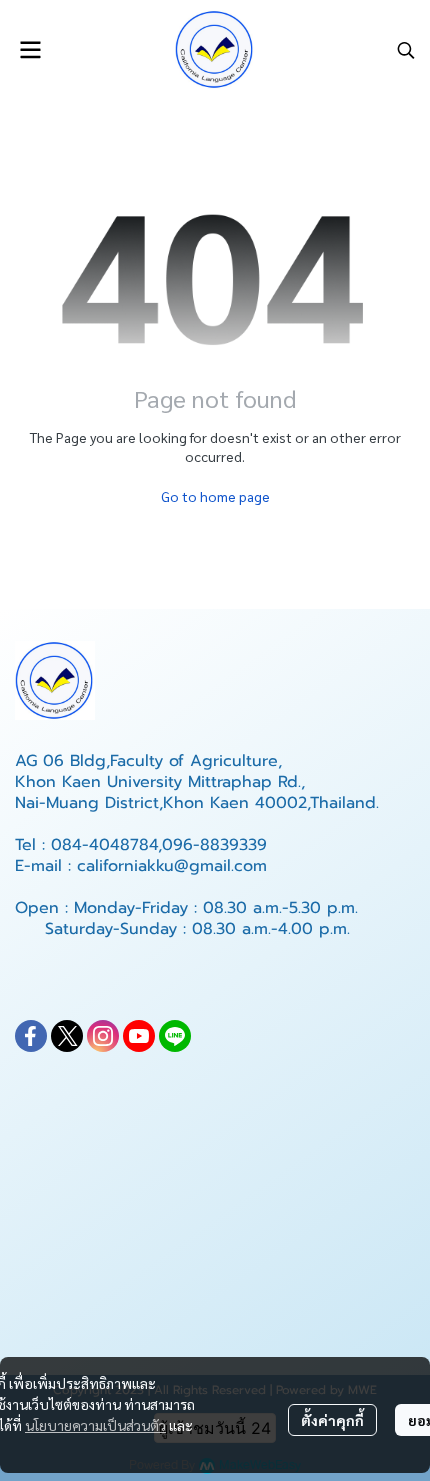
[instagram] (103, 1036)
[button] (406, 50)
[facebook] (31, 1036)
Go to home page (215, 496)
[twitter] (67, 1036)
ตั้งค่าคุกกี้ (332, 1420)
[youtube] (139, 1036)
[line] (175, 1036)
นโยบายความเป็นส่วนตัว (95, 1425)
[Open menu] (30, 50)
